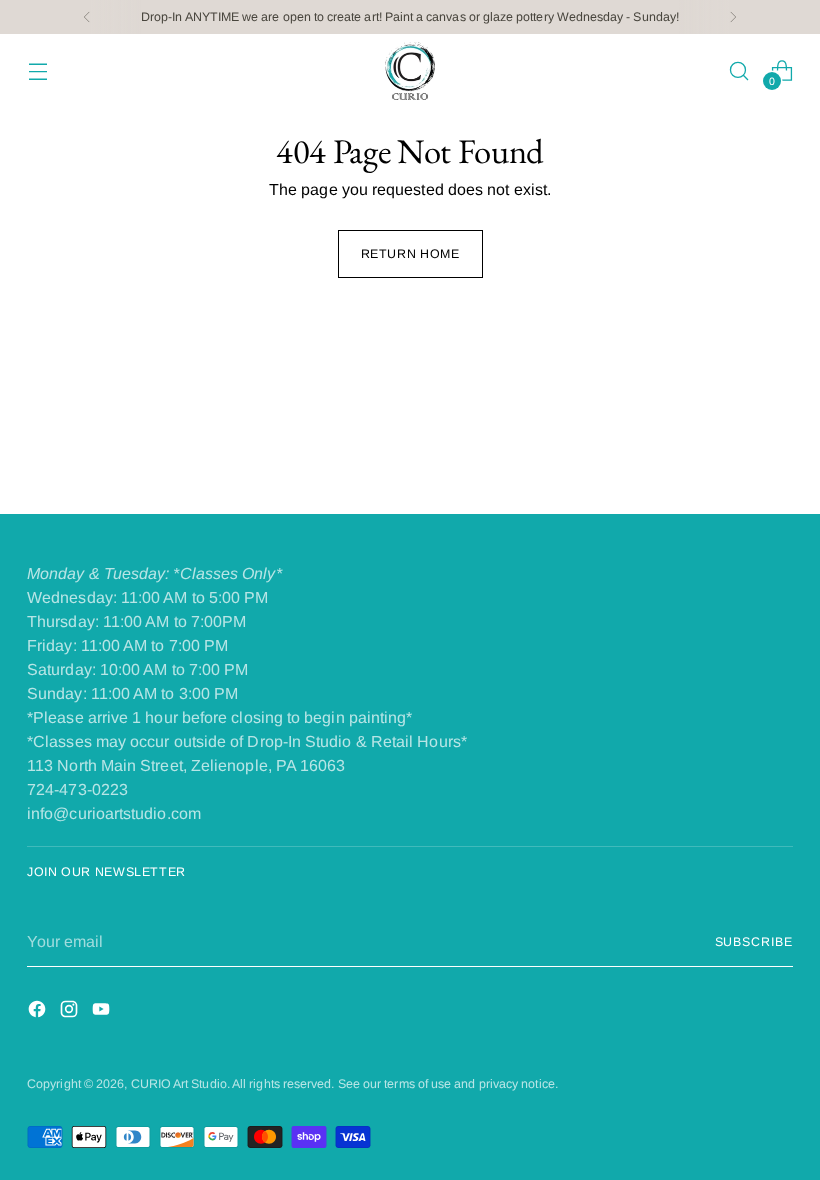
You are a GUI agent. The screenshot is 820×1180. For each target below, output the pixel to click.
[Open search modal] (739, 70)
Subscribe (754, 942)
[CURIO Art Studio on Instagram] (71, 1012)
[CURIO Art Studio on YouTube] (103, 1012)
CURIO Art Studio (179, 1084)
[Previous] (87, 17)
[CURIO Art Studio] (410, 71)
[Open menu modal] (37, 70)
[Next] (733, 17)
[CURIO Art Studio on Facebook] (39, 1012)
